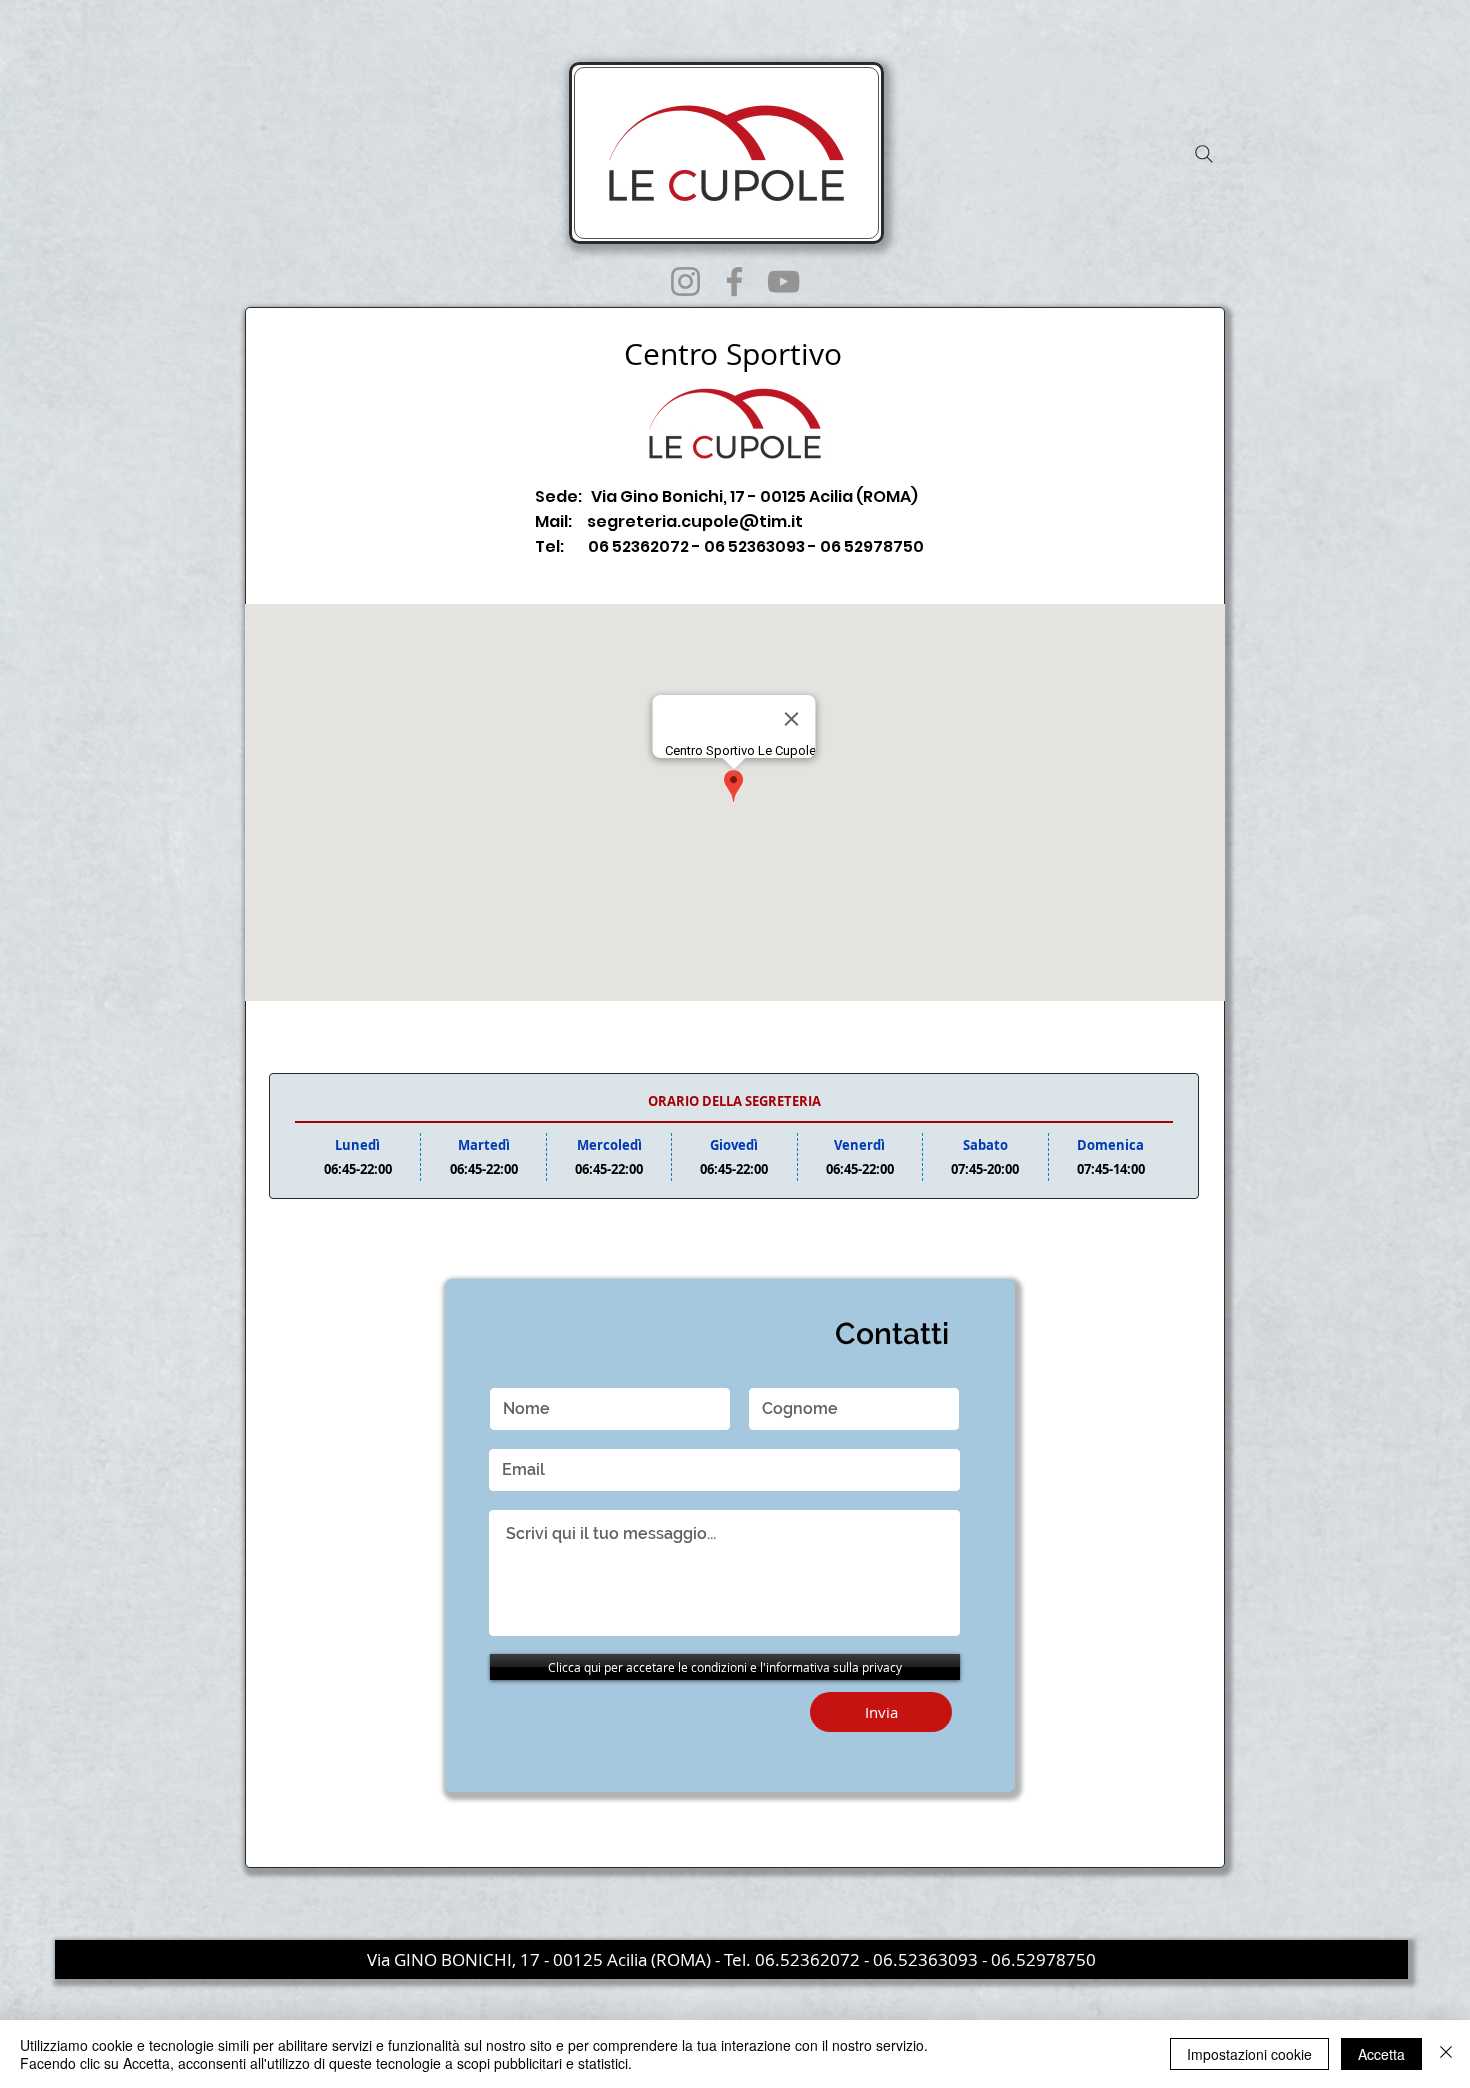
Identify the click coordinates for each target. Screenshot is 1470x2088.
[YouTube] (783, 281)
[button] (731, 1959)
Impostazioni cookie (1249, 2054)
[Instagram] (685, 281)
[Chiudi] (1446, 2054)
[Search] (1204, 154)
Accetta (1381, 2054)
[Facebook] (734, 281)
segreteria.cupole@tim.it (695, 521)
